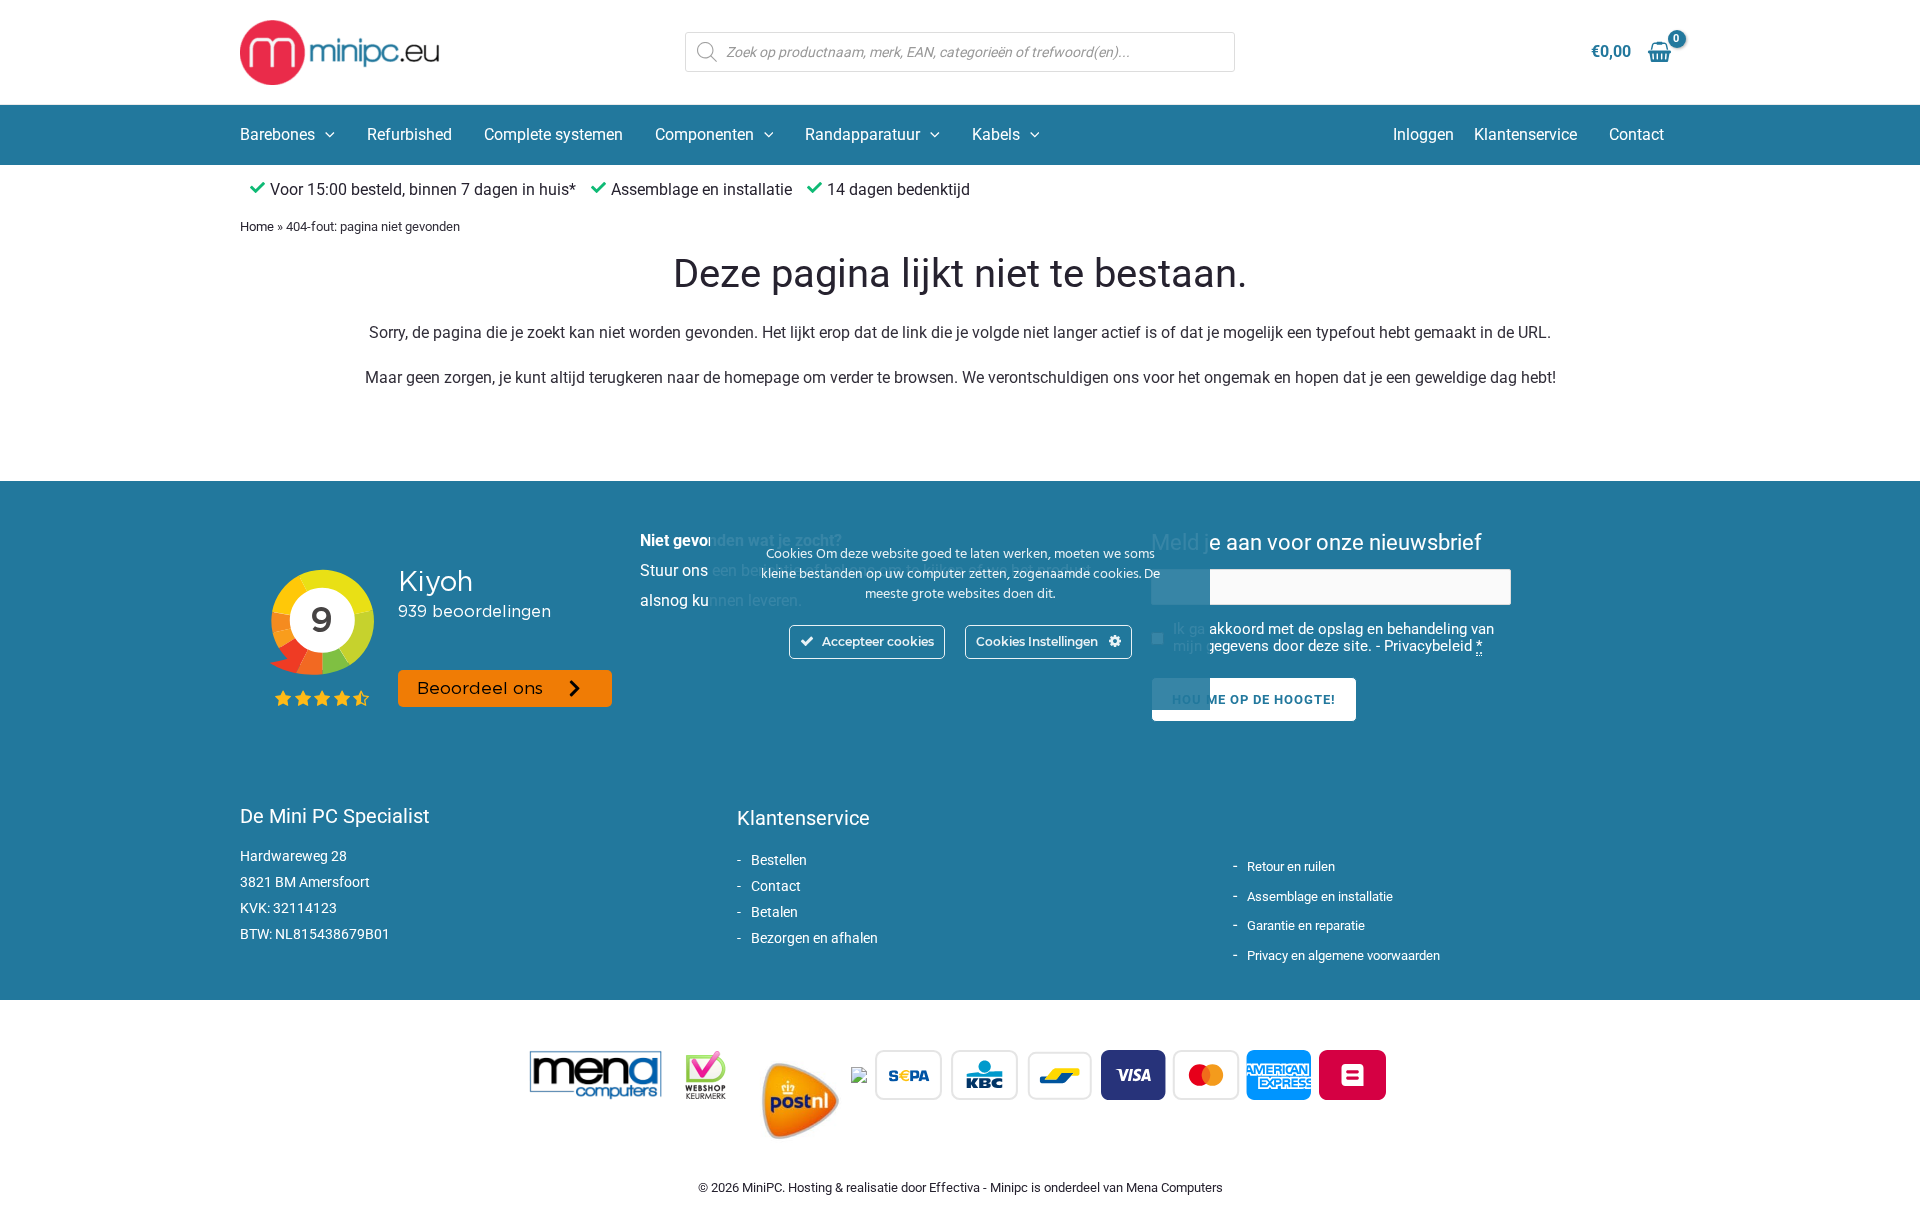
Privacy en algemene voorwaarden (1343, 955)
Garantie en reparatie (1306, 925)
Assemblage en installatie (1320, 896)
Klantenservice (1525, 134)
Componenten (704, 134)
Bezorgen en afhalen (814, 938)
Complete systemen (553, 134)
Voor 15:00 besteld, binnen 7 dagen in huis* (423, 189)
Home (257, 226)
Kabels (996, 134)
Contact (1636, 134)
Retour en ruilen (1291, 866)
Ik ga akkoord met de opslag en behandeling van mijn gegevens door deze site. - (1333, 638)
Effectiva (954, 1187)
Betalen (774, 912)
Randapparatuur (862, 134)
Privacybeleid (1428, 646)
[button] (325, 135)
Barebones (277, 134)
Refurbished (409, 134)
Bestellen (779, 860)
